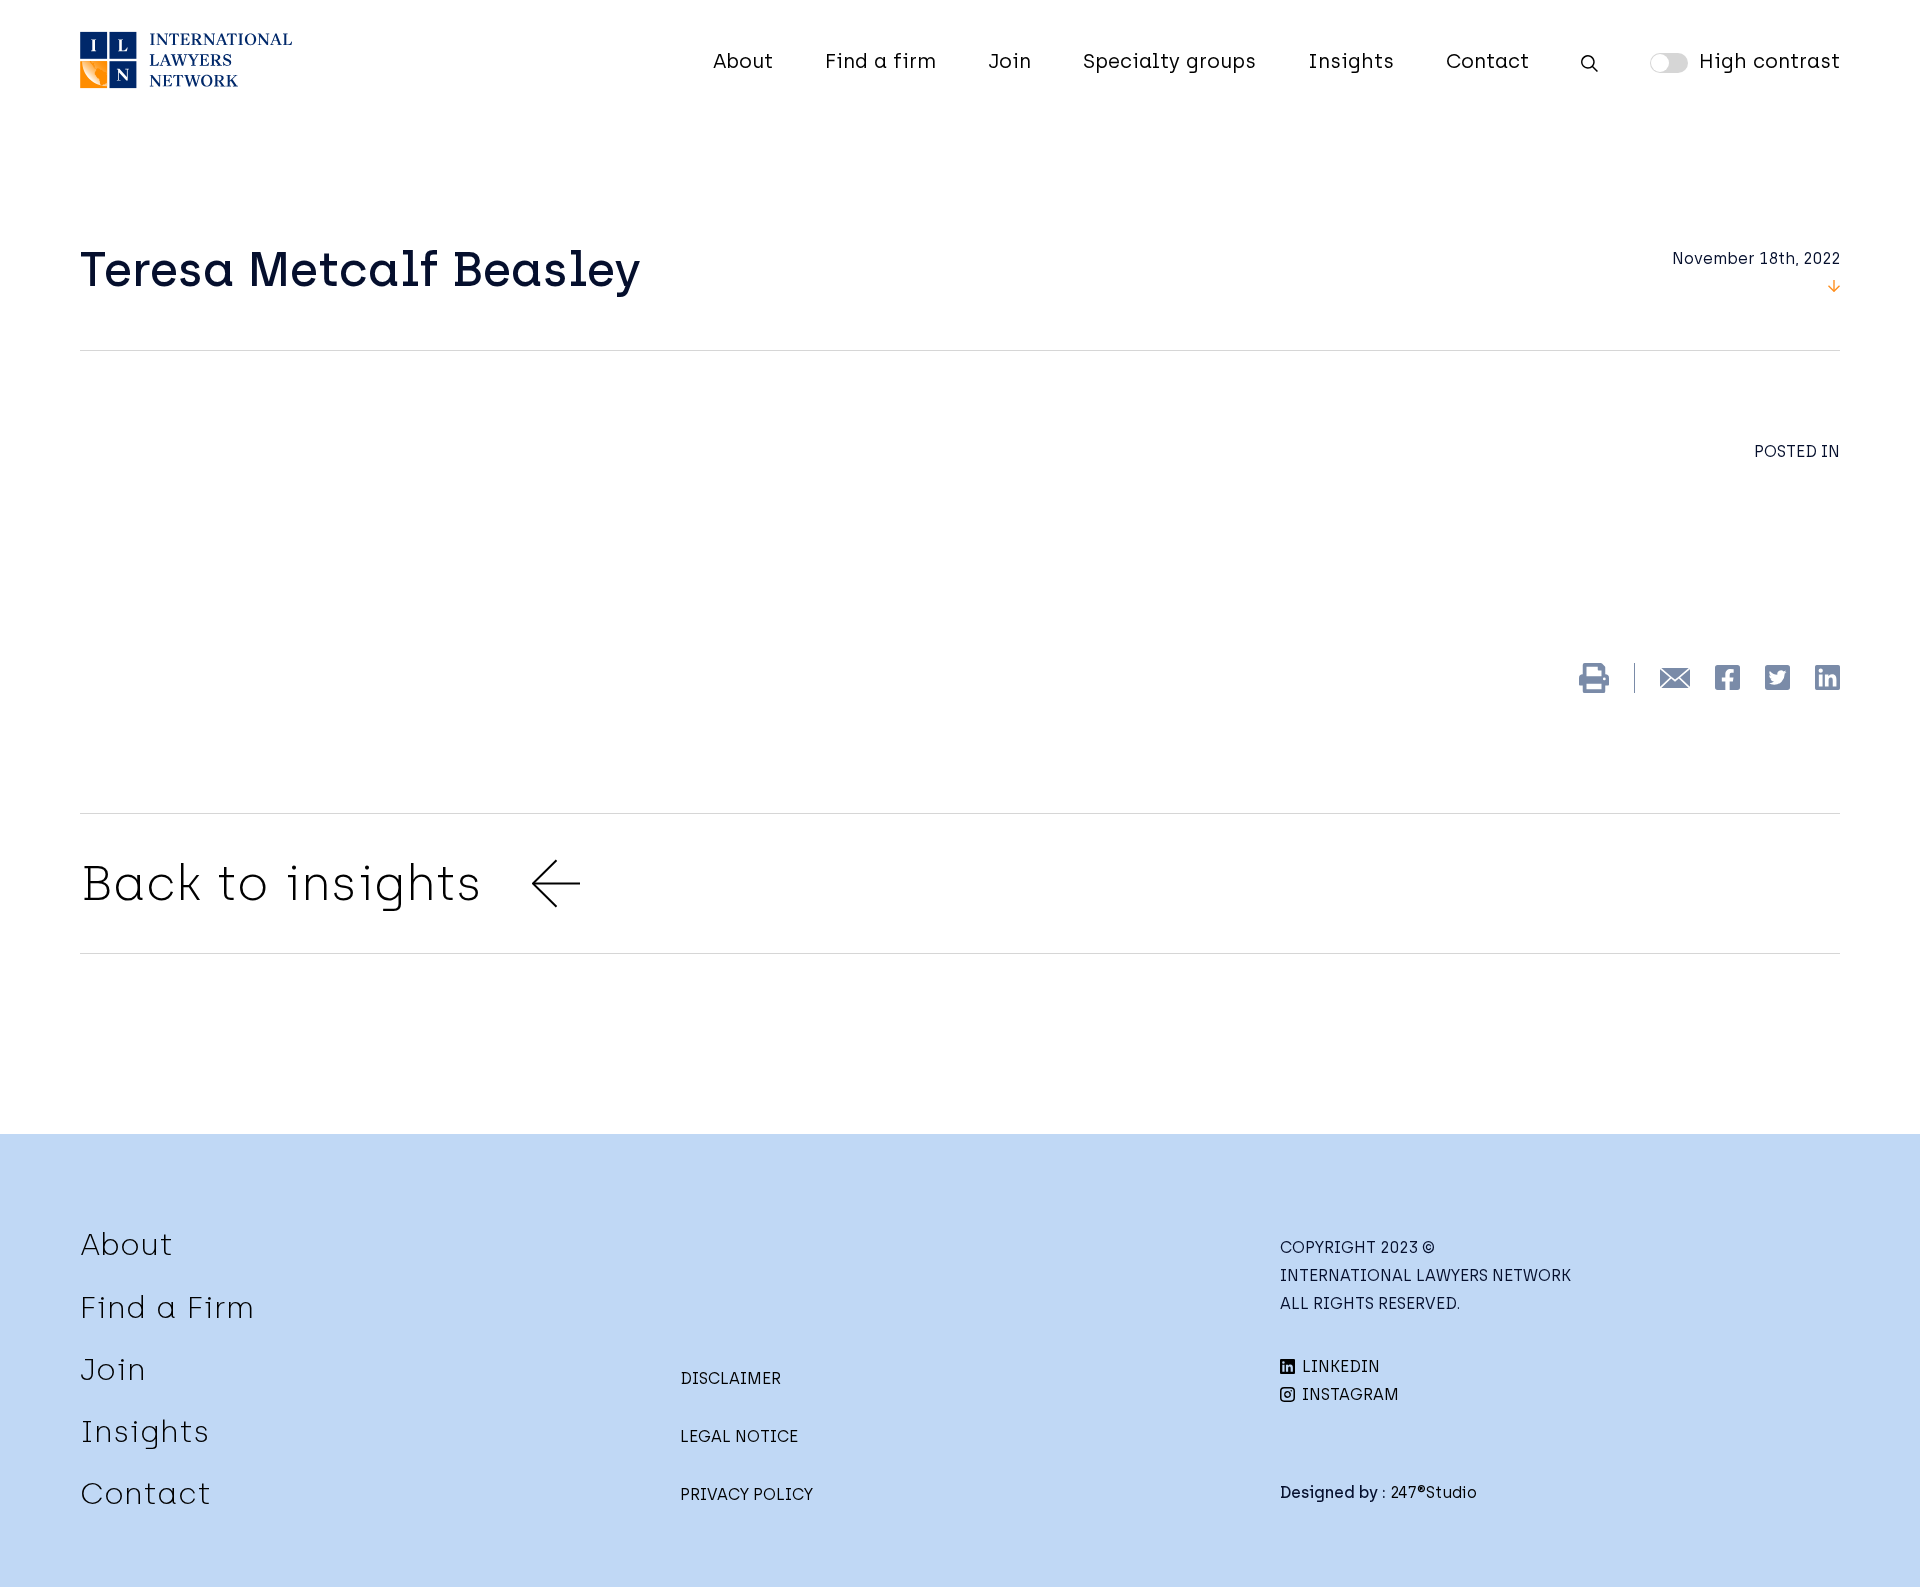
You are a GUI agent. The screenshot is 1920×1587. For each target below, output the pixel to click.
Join (1009, 61)
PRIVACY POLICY (746, 1494)
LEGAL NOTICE (739, 1436)
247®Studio (1433, 1492)
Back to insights (281, 883)
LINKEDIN (1339, 1366)
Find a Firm (167, 1307)
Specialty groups (1169, 61)
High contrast (1769, 61)
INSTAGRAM (1348, 1394)
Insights (1351, 61)
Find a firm (880, 61)
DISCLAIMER (730, 1378)
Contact (1487, 61)
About (743, 61)
